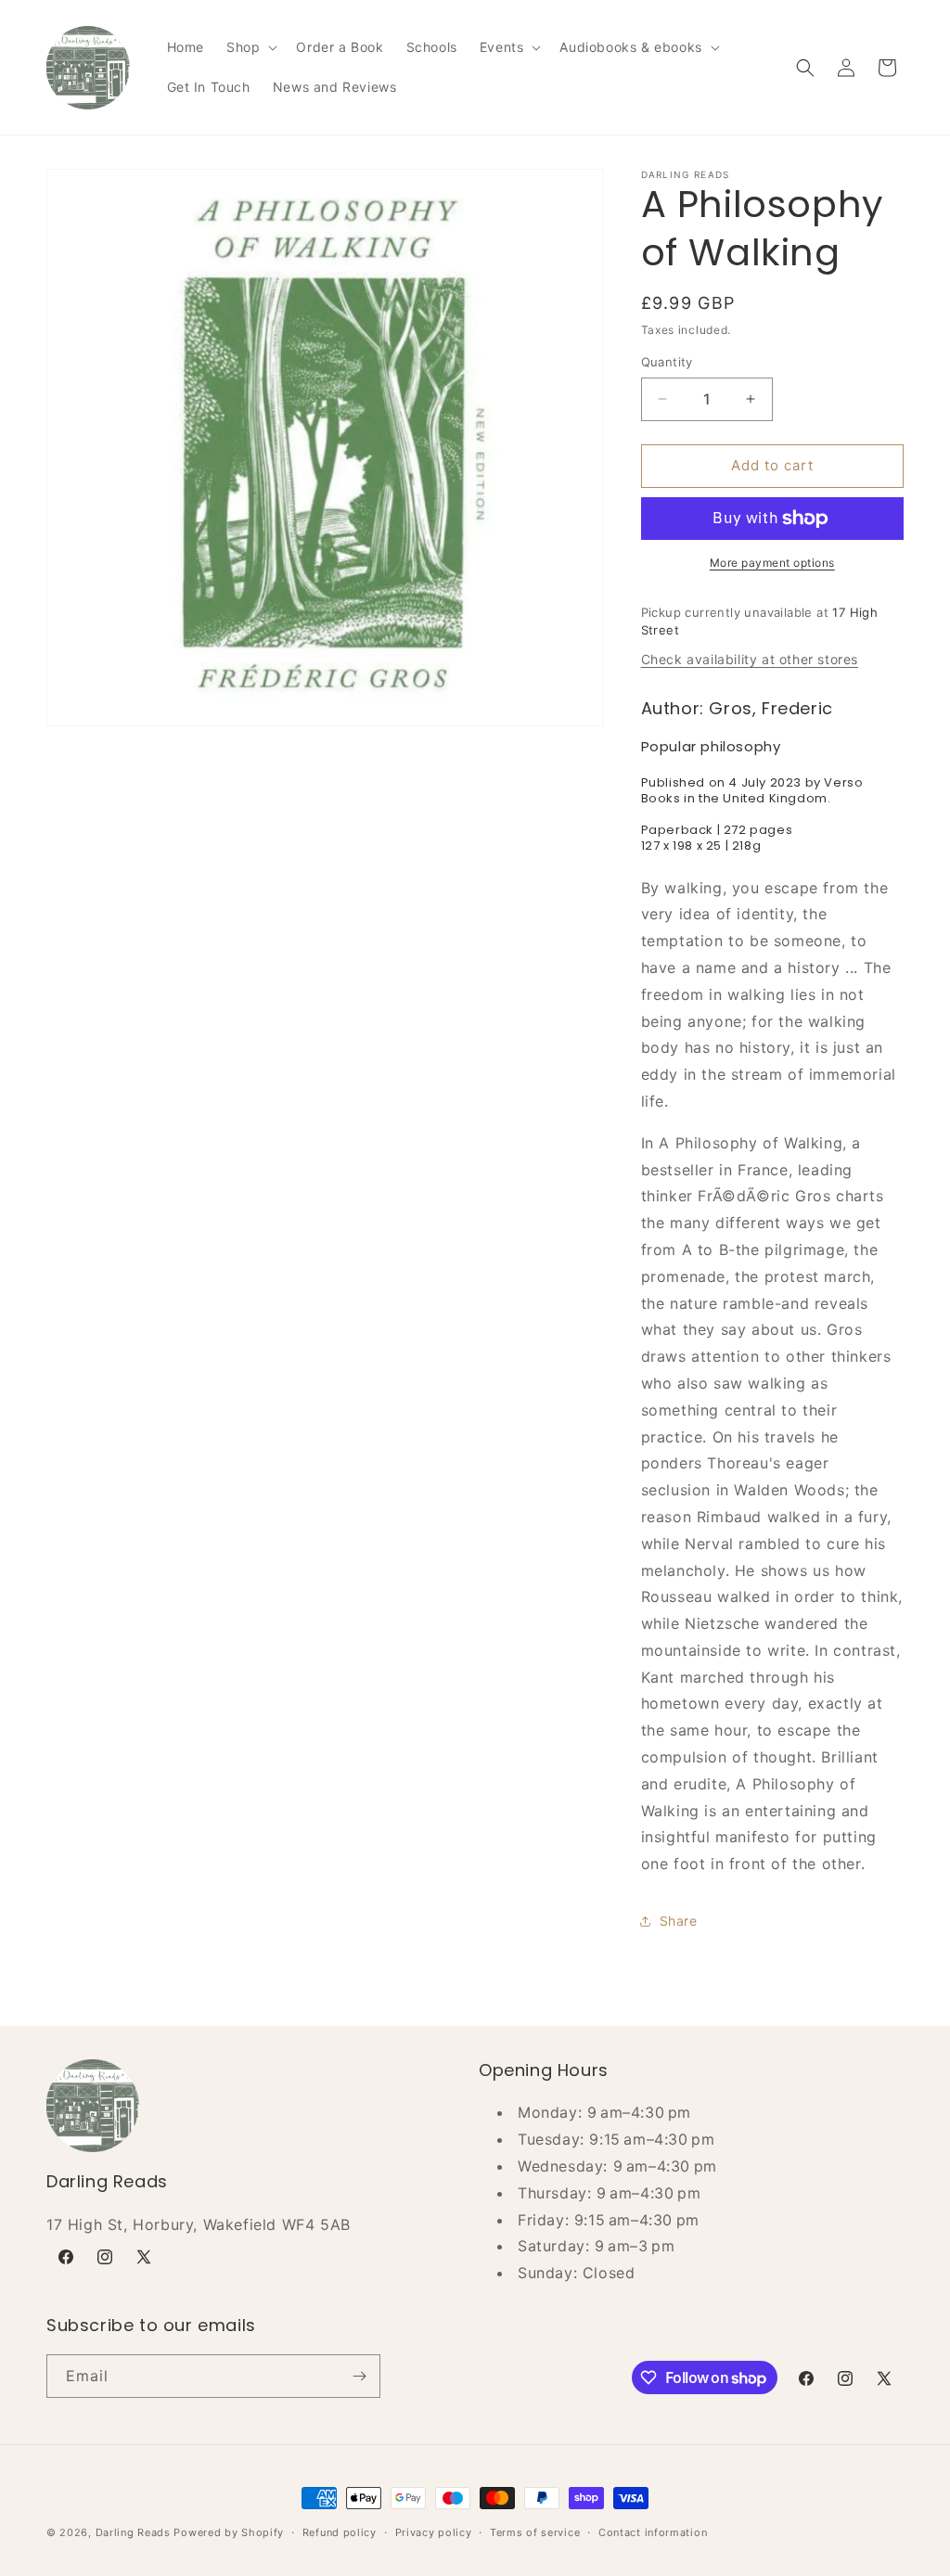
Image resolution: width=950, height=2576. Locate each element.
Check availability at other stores (750, 659)
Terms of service (535, 2532)
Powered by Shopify (229, 2532)
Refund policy (340, 2532)
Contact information (653, 2532)
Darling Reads (133, 2532)
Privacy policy (434, 2532)
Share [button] (679, 1921)
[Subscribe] (359, 2376)
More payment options (772, 563)
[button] (250, 47)
